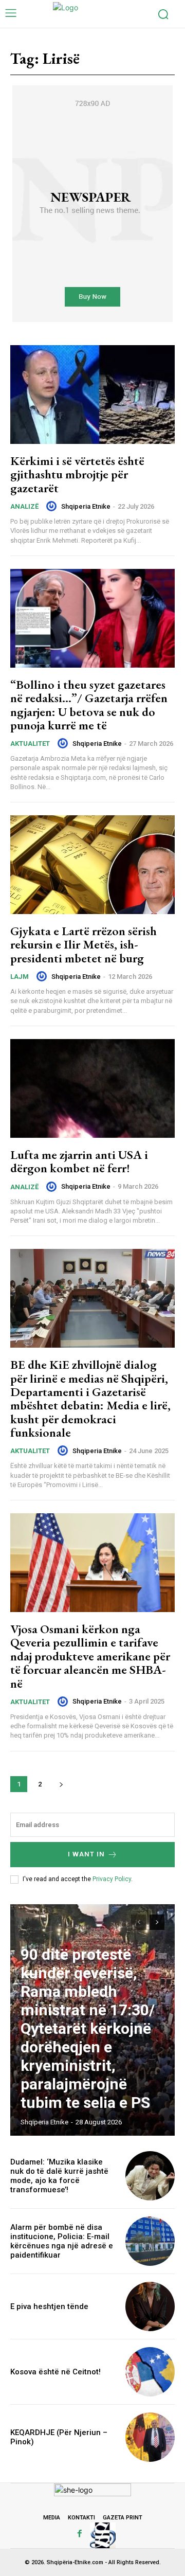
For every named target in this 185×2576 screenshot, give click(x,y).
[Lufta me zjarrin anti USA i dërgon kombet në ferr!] (92, 1088)
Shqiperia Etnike (86, 506)
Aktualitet (30, 744)
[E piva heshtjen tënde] (150, 2306)
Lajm (20, 977)
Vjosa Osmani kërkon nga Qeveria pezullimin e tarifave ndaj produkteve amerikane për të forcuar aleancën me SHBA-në (90, 1656)
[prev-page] (138, 1922)
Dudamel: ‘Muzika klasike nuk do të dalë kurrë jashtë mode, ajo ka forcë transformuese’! (59, 2176)
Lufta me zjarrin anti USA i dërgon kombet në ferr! (79, 1161)
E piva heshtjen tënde (49, 2306)
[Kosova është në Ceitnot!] (150, 2372)
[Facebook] (80, 2534)
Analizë (24, 506)
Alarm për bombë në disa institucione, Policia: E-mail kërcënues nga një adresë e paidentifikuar (62, 2241)
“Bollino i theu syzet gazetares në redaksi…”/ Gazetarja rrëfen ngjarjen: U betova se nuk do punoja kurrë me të (89, 705)
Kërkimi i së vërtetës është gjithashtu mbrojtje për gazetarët (77, 474)
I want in (86, 1854)
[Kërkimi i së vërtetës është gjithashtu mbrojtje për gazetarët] (92, 395)
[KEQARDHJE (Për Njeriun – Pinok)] (150, 2437)
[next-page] (61, 1784)
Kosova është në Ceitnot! (55, 2372)
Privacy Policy (112, 1879)
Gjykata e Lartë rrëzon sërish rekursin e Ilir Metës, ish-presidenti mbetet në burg (84, 944)
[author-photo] (53, 506)
